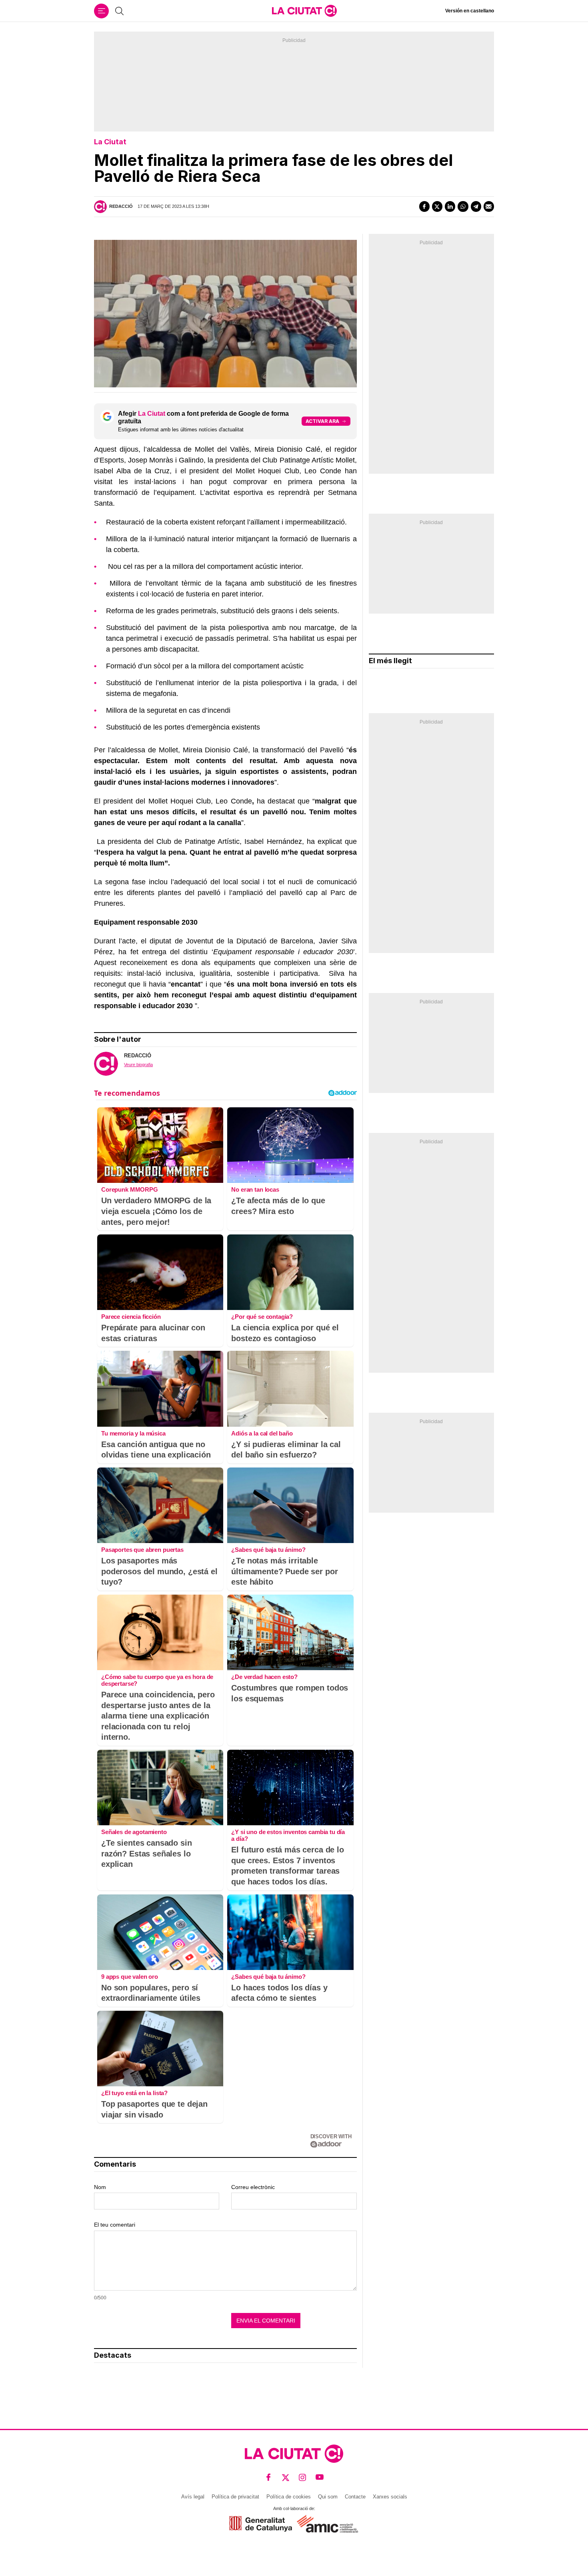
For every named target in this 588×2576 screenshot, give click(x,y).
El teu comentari (115, 2225)
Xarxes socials (390, 2497)
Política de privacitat (235, 2497)
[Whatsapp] (463, 206)
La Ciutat (110, 142)
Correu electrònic (253, 2187)
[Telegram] (476, 206)
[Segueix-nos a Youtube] (320, 2477)
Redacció (121, 206)
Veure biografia (138, 1065)
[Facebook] (424, 206)
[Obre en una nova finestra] (261, 2524)
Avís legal (193, 2497)
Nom (100, 2187)
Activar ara (322, 421)
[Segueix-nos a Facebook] (269, 2477)
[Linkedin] (450, 206)
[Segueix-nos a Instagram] (303, 2477)
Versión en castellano (470, 11)
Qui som (328, 2497)
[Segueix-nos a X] (286, 2477)
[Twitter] (437, 206)
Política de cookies (289, 2497)
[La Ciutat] (304, 11)
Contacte (355, 2497)
